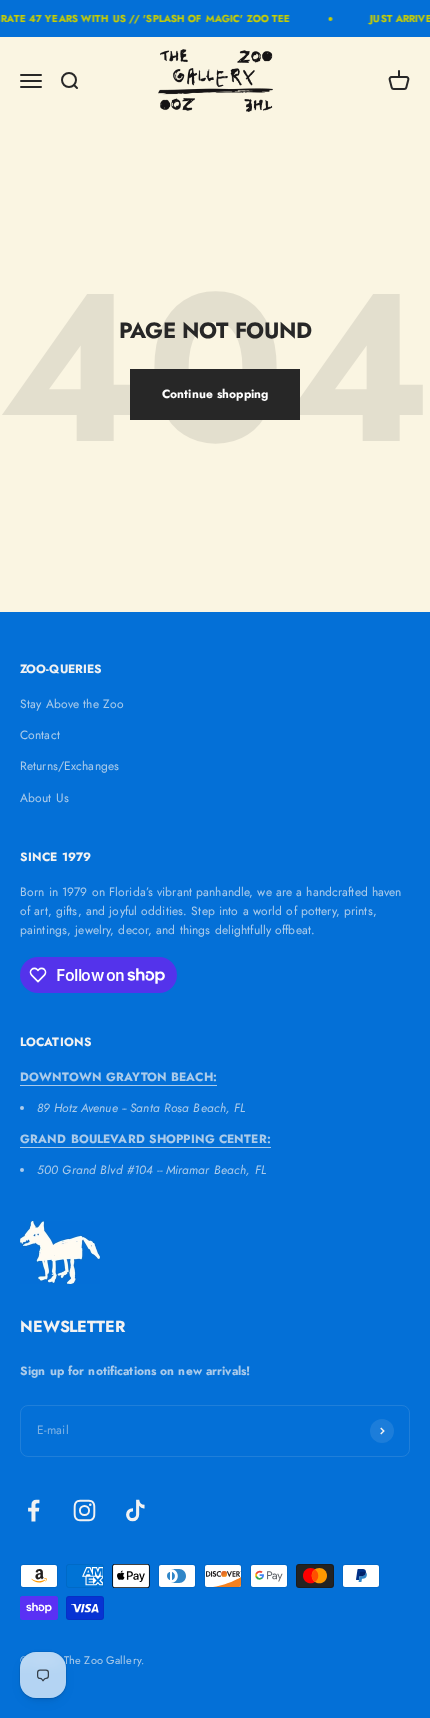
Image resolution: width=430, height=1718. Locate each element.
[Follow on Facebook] (33, 1510)
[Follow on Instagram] (84, 1510)
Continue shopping (215, 394)
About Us (44, 798)
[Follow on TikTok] (135, 1510)
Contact (40, 735)
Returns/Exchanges (69, 766)
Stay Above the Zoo (72, 704)
